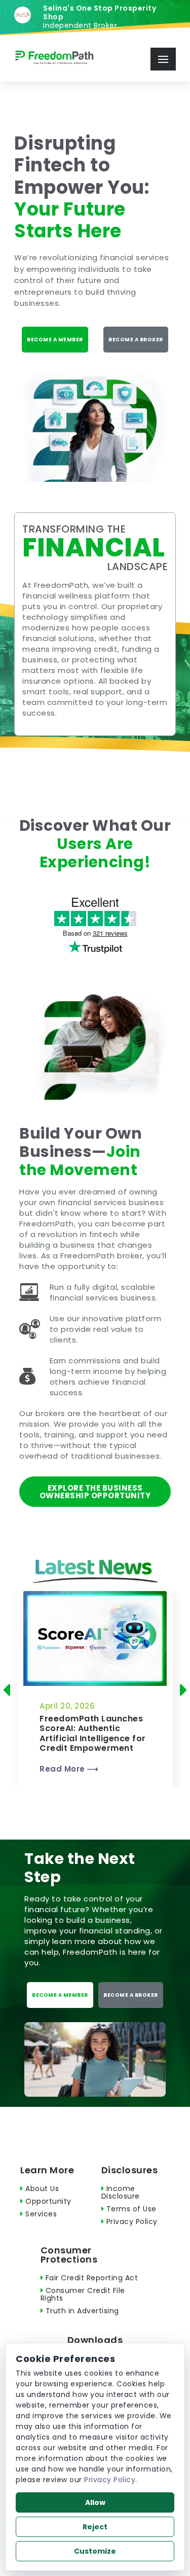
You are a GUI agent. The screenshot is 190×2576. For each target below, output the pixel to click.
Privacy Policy (131, 2221)
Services (40, 2214)
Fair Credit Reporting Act (90, 2278)
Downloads (95, 2340)
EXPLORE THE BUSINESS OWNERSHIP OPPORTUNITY (95, 1492)
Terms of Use (130, 2209)
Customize (95, 2551)
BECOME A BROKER (136, 340)
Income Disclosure (121, 2192)
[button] (10, 1690)
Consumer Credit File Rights (83, 2294)
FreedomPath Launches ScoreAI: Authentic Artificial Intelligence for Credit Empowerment (93, 1733)
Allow (95, 2502)
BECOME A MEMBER (55, 340)
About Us (41, 2189)
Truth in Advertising (81, 2311)
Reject (95, 2527)
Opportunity (47, 2201)
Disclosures (130, 2170)
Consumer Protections (69, 2255)
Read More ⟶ (69, 1769)
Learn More (47, 2170)
